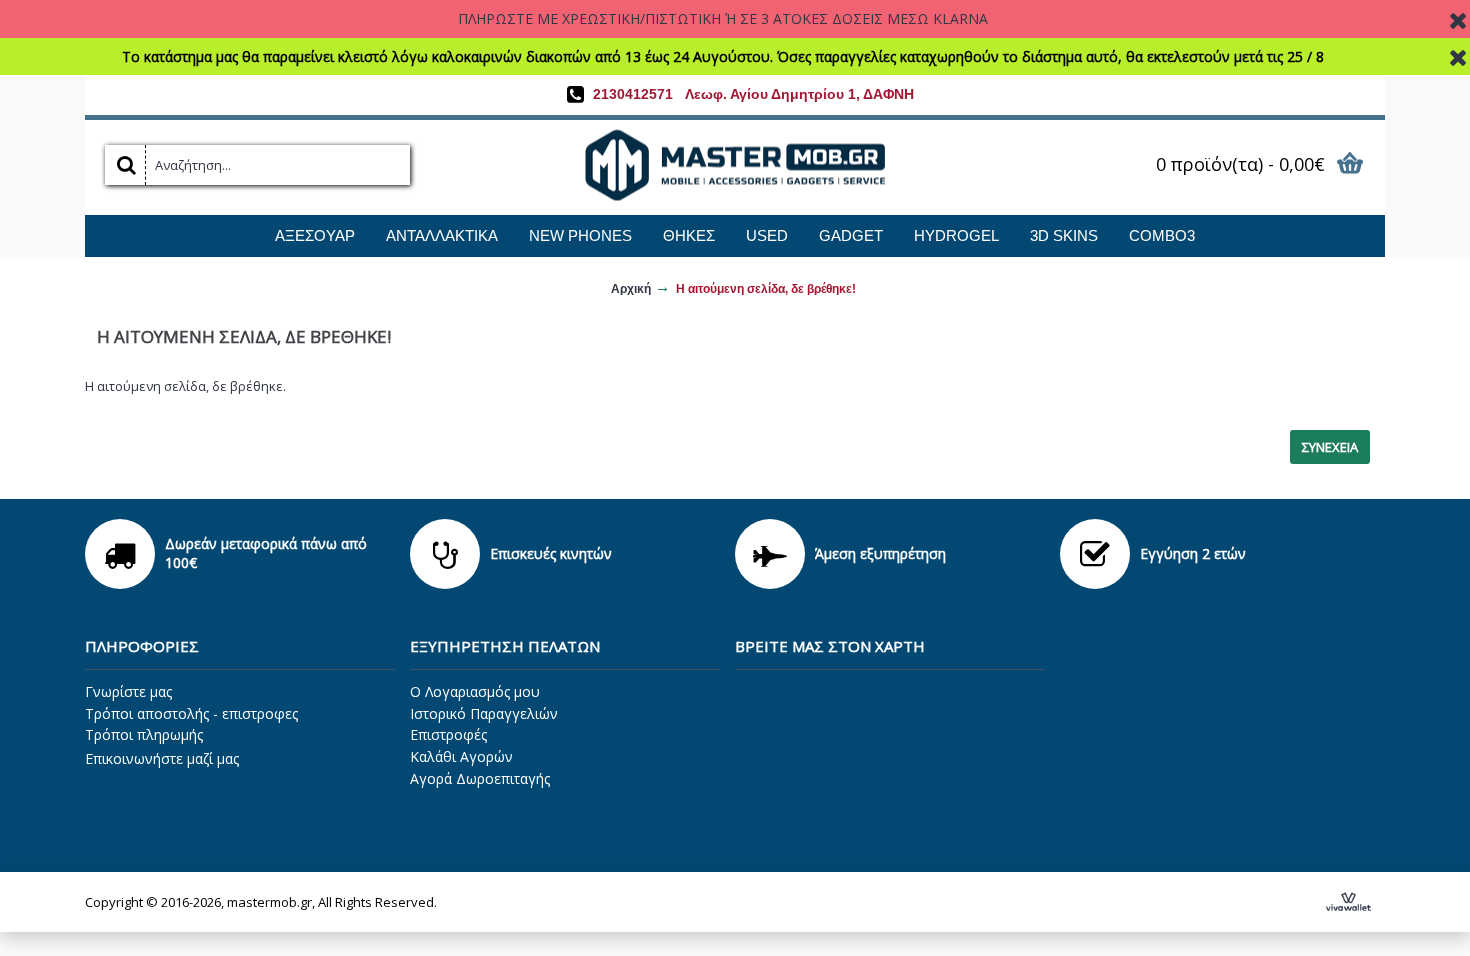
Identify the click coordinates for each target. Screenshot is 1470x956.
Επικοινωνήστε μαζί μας (162, 758)
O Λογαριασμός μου (475, 691)
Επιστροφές (448, 734)
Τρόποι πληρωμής (144, 734)
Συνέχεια (1330, 447)
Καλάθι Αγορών (461, 756)
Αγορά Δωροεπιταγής (480, 778)
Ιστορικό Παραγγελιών (484, 713)
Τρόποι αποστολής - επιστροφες (191, 713)
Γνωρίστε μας (128, 691)
